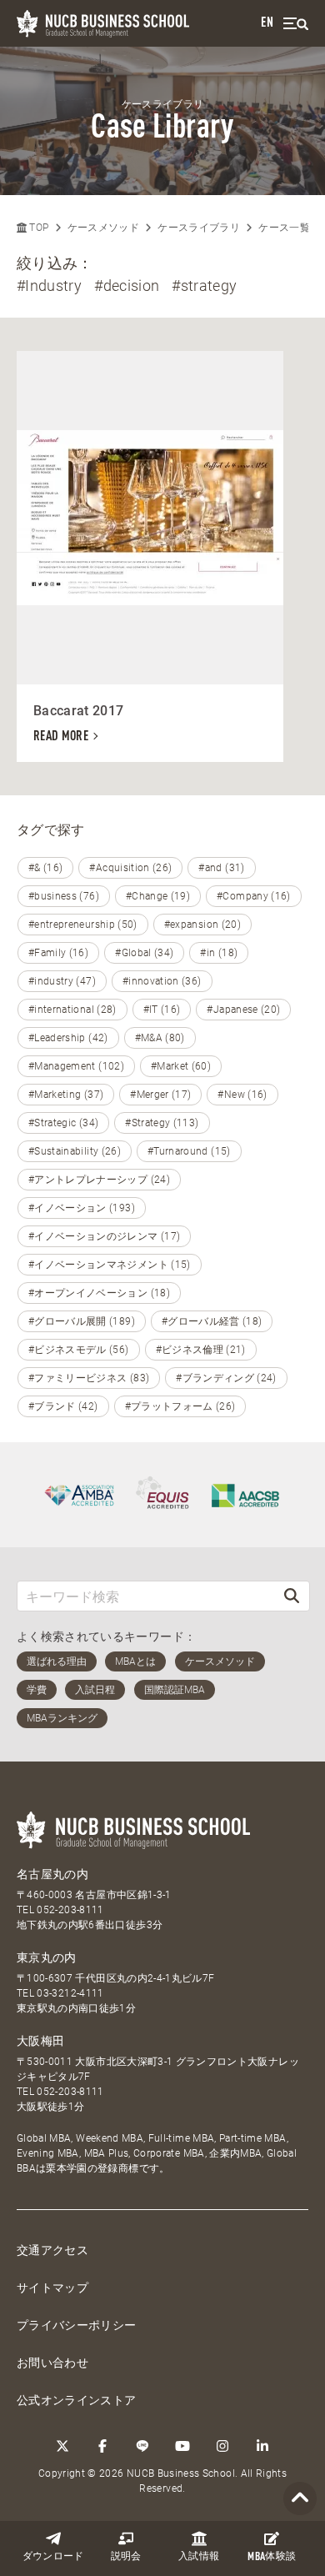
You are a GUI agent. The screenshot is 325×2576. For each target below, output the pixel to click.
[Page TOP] (300, 2499)
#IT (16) (162, 1010)
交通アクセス (52, 2250)
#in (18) (219, 953)
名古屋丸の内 (52, 1874)
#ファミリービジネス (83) (89, 1378)
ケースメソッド (103, 228)
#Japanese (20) (243, 1010)
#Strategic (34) (63, 1123)
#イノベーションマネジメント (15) (110, 1265)
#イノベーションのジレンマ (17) (104, 1236)
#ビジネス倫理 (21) (201, 1350)
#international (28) (72, 1010)
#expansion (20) (202, 925)
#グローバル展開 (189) (82, 1321)
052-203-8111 (70, 1910)
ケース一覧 (284, 228)
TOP (37, 228)
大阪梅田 (40, 2041)
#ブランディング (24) (226, 1378)
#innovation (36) (162, 981)
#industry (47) (62, 981)
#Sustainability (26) (75, 1151)
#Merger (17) (160, 1095)
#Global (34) (144, 953)
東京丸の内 (47, 1957)
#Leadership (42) (68, 1038)
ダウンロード (53, 2557)
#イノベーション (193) (82, 1208)
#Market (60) (181, 1066)
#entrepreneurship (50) (83, 925)
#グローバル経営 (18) (212, 1321)
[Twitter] (62, 2446)
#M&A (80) (160, 1038)
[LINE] (142, 2446)
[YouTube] (182, 2446)
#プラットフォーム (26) (180, 1406)
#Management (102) (76, 1066)
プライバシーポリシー (77, 2325)
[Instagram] (222, 2446)
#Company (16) (254, 896)
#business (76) (64, 896)
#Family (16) (58, 953)
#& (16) (45, 868)
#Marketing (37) (66, 1095)
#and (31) (221, 868)
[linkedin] (262, 2446)
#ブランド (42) (63, 1406)
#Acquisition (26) (130, 868)
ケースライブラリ (199, 228)
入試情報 (199, 2557)
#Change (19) (158, 896)
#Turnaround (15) (189, 1151)
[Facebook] (102, 2446)
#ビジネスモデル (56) (79, 1350)
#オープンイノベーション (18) (99, 1293)
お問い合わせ (52, 2363)
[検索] (292, 1596)
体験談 (272, 2557)
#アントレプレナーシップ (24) (99, 1180)
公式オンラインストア (77, 2400)
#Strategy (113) (162, 1123)
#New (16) (242, 1095)
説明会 (126, 2557)
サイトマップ (52, 2288)
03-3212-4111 (70, 1993)
